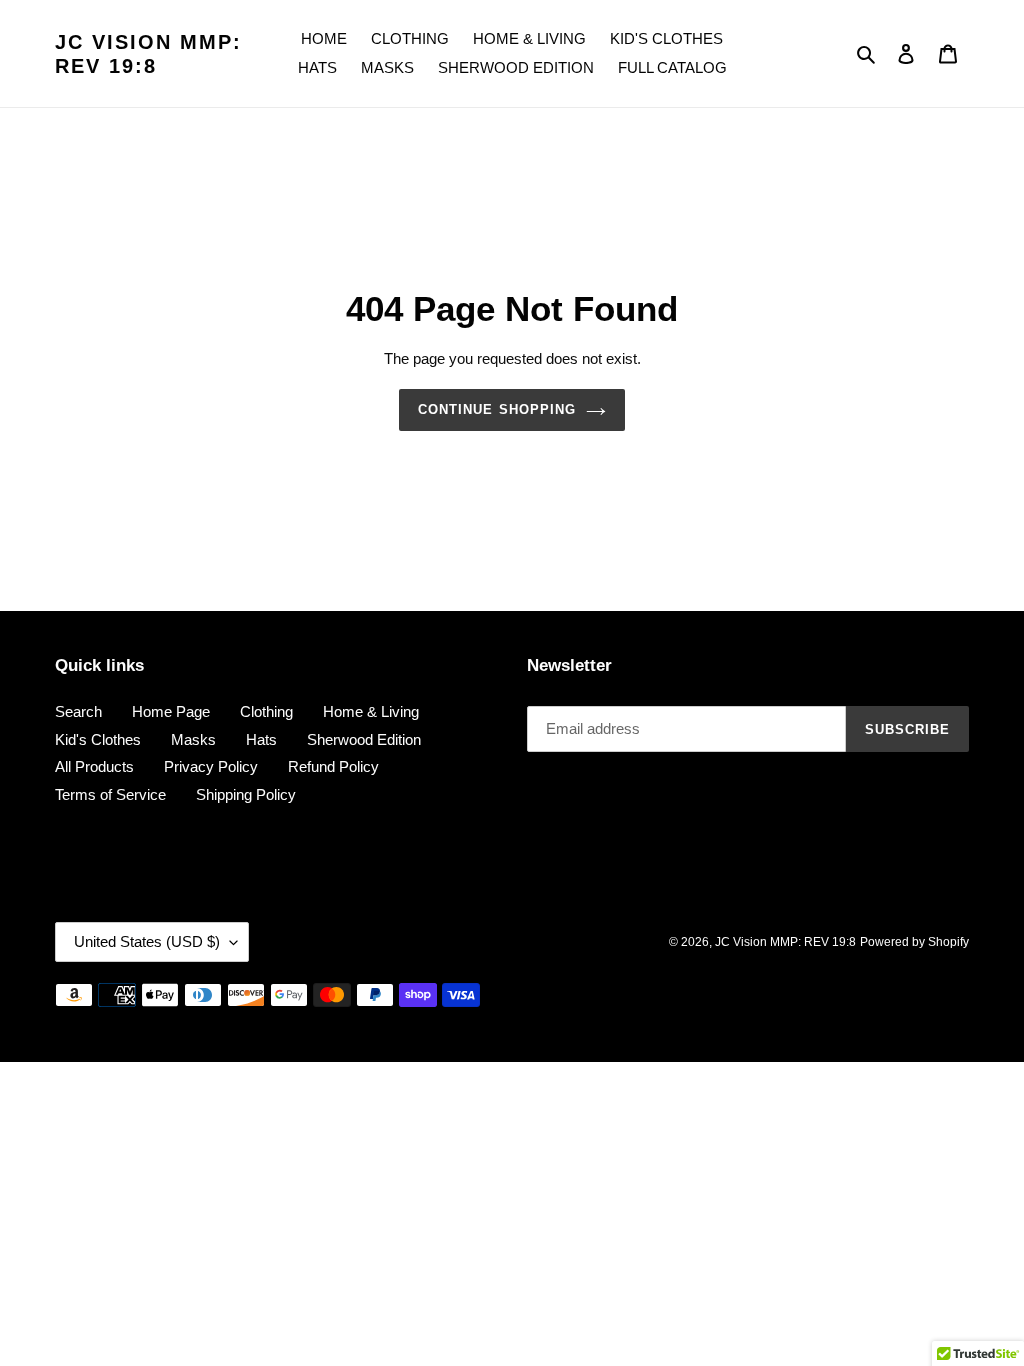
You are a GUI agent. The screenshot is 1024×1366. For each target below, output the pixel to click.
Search (78, 711)
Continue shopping (497, 409)
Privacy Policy (211, 766)
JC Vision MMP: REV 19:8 (148, 54)
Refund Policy (333, 766)
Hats (261, 739)
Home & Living (371, 711)
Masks (193, 739)
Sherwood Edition (364, 739)
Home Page (171, 711)
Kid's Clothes (98, 739)
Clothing (266, 711)
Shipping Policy (246, 794)
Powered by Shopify (914, 942)
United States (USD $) (147, 941)
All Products (94, 766)
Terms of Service (110, 794)
